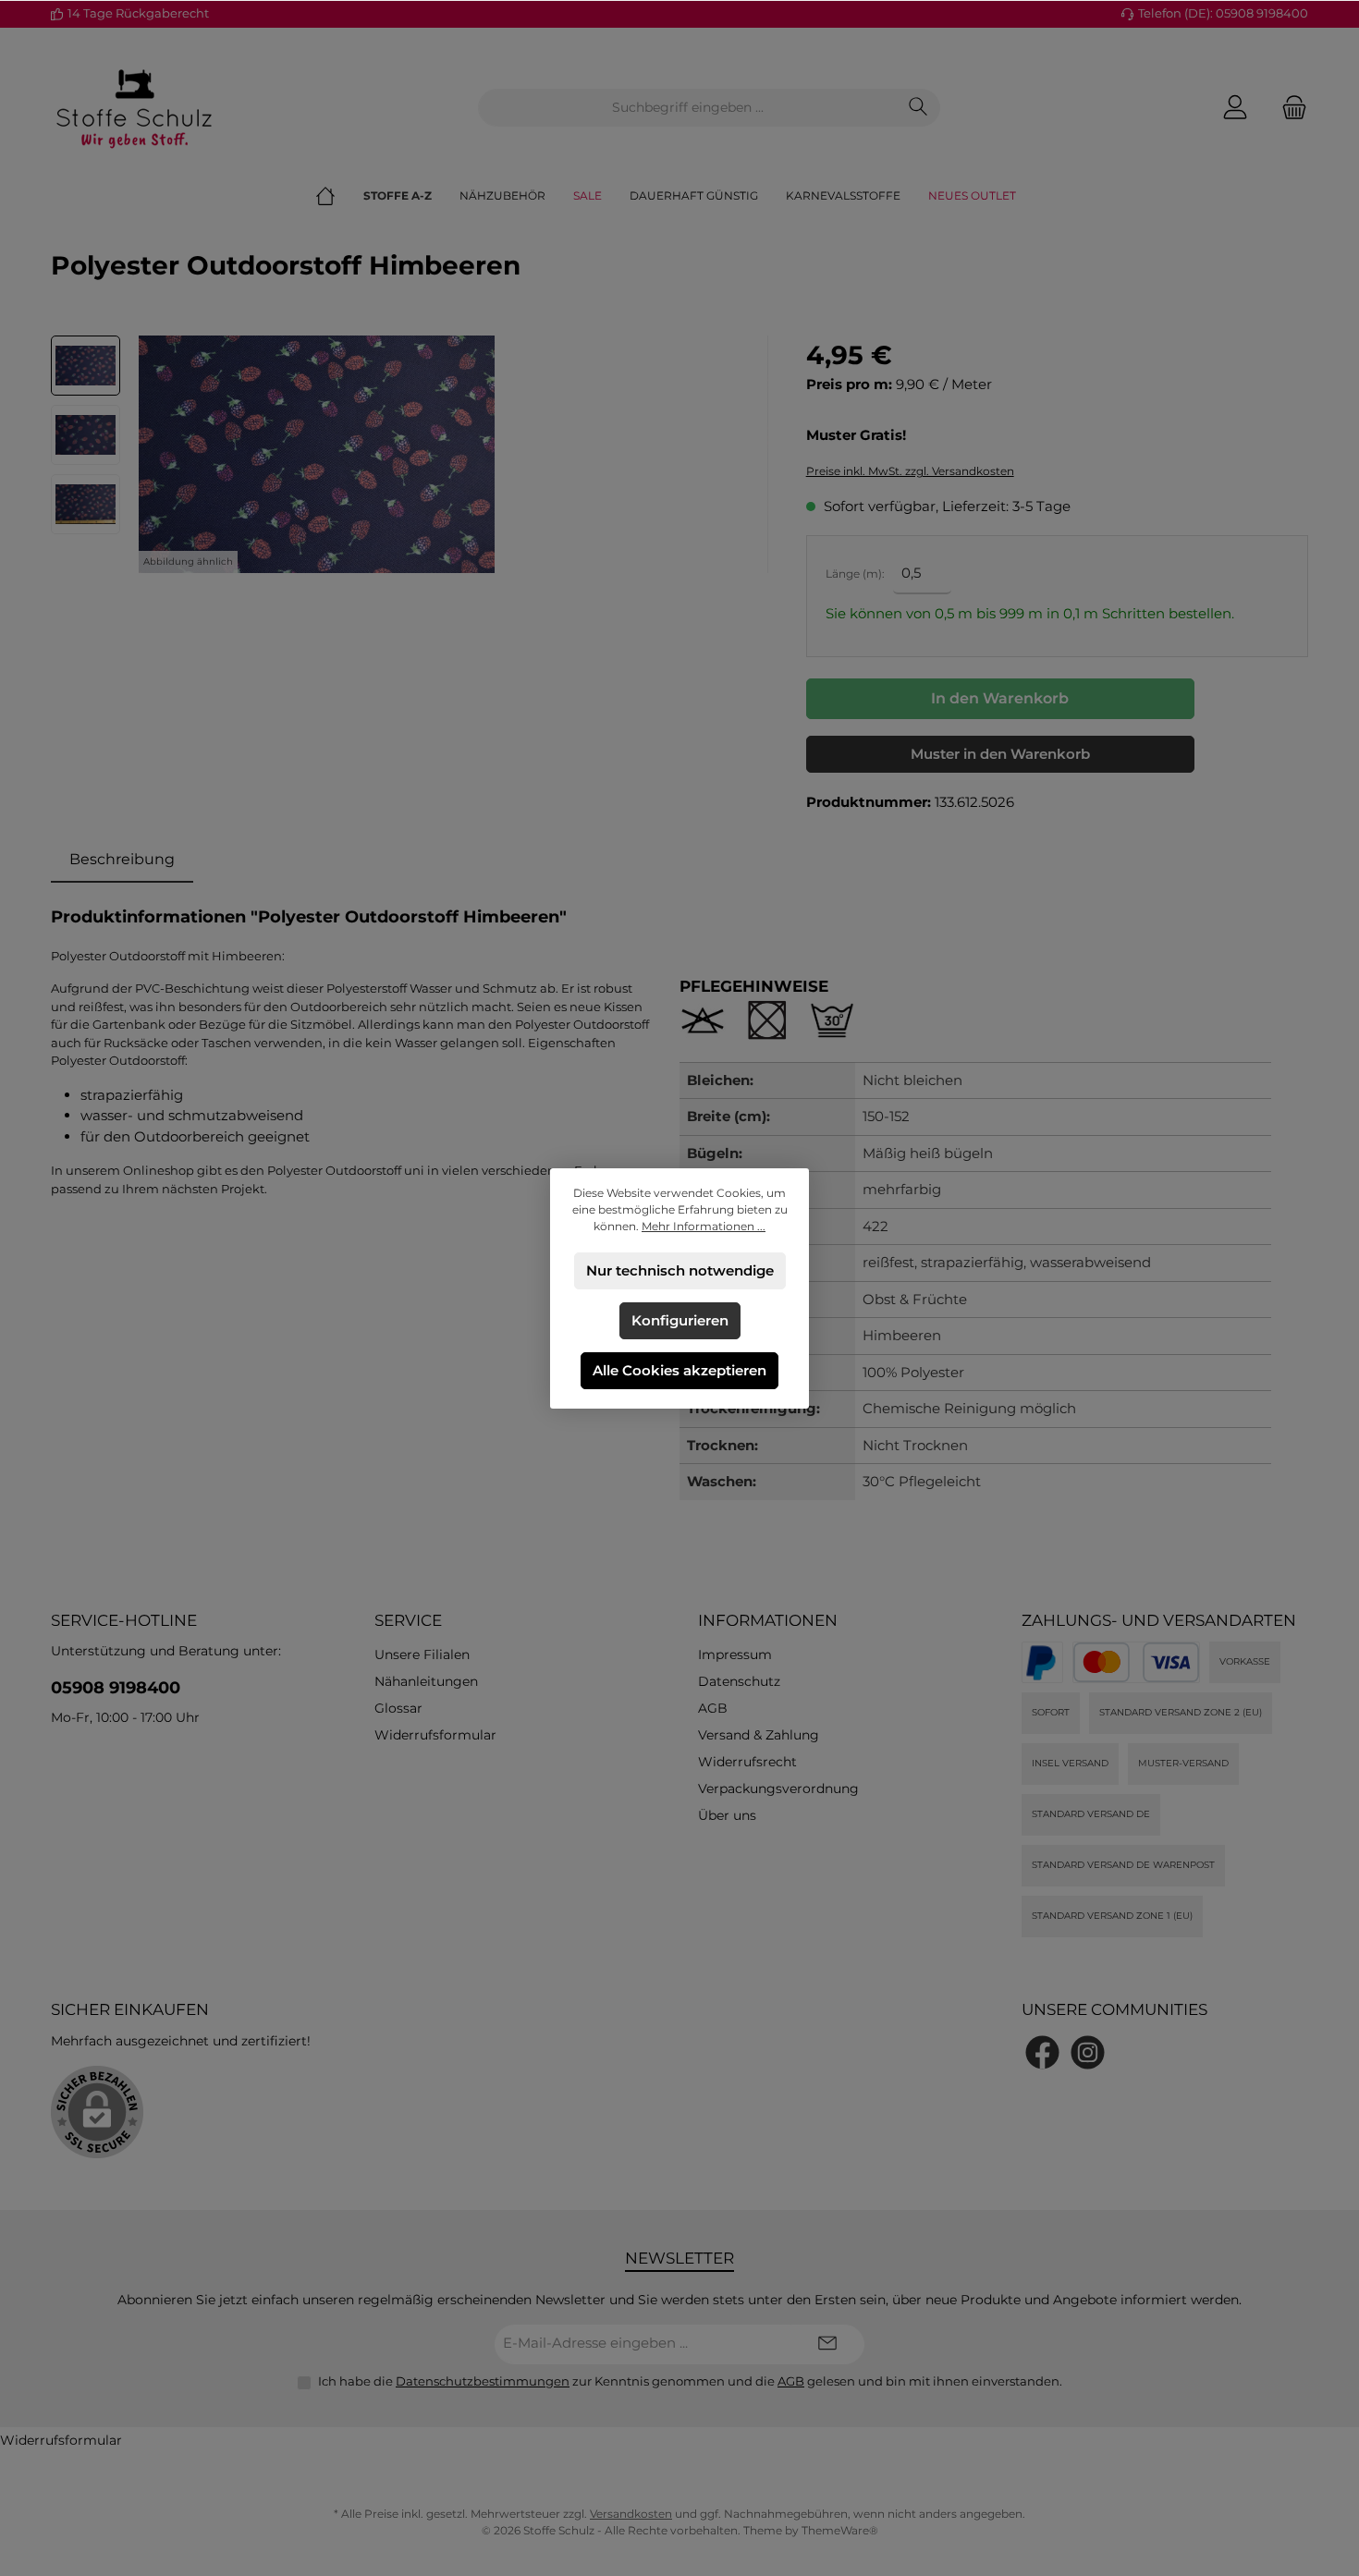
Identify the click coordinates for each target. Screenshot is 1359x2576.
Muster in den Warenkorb (1000, 754)
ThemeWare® (840, 2530)
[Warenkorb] (1289, 108)
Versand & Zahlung (759, 1735)
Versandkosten (631, 2514)
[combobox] (688, 108)
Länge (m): (855, 574)
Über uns (727, 1815)
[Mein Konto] (1235, 108)
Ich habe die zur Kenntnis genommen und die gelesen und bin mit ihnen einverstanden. (690, 2381)
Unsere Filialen (422, 1654)
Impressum (735, 1654)
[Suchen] (918, 108)
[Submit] (827, 2344)
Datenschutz (739, 1681)
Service (408, 1620)
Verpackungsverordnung (778, 1789)
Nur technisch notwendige (680, 1270)
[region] (410, 454)
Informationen (768, 1620)
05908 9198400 (116, 1688)
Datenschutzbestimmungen (483, 2381)
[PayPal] (1042, 1662)
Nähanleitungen (426, 1681)
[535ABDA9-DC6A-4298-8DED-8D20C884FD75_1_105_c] (317, 454)
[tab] (122, 860)
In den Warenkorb (1000, 698)
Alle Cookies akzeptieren (679, 1370)
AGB (713, 1708)
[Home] (339, 196)
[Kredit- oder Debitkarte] (1136, 1662)
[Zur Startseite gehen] (134, 107)
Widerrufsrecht (747, 1762)
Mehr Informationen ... (704, 1226)
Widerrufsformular (435, 1735)
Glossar (398, 1708)
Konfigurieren (680, 1320)
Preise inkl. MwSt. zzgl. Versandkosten (910, 471)
